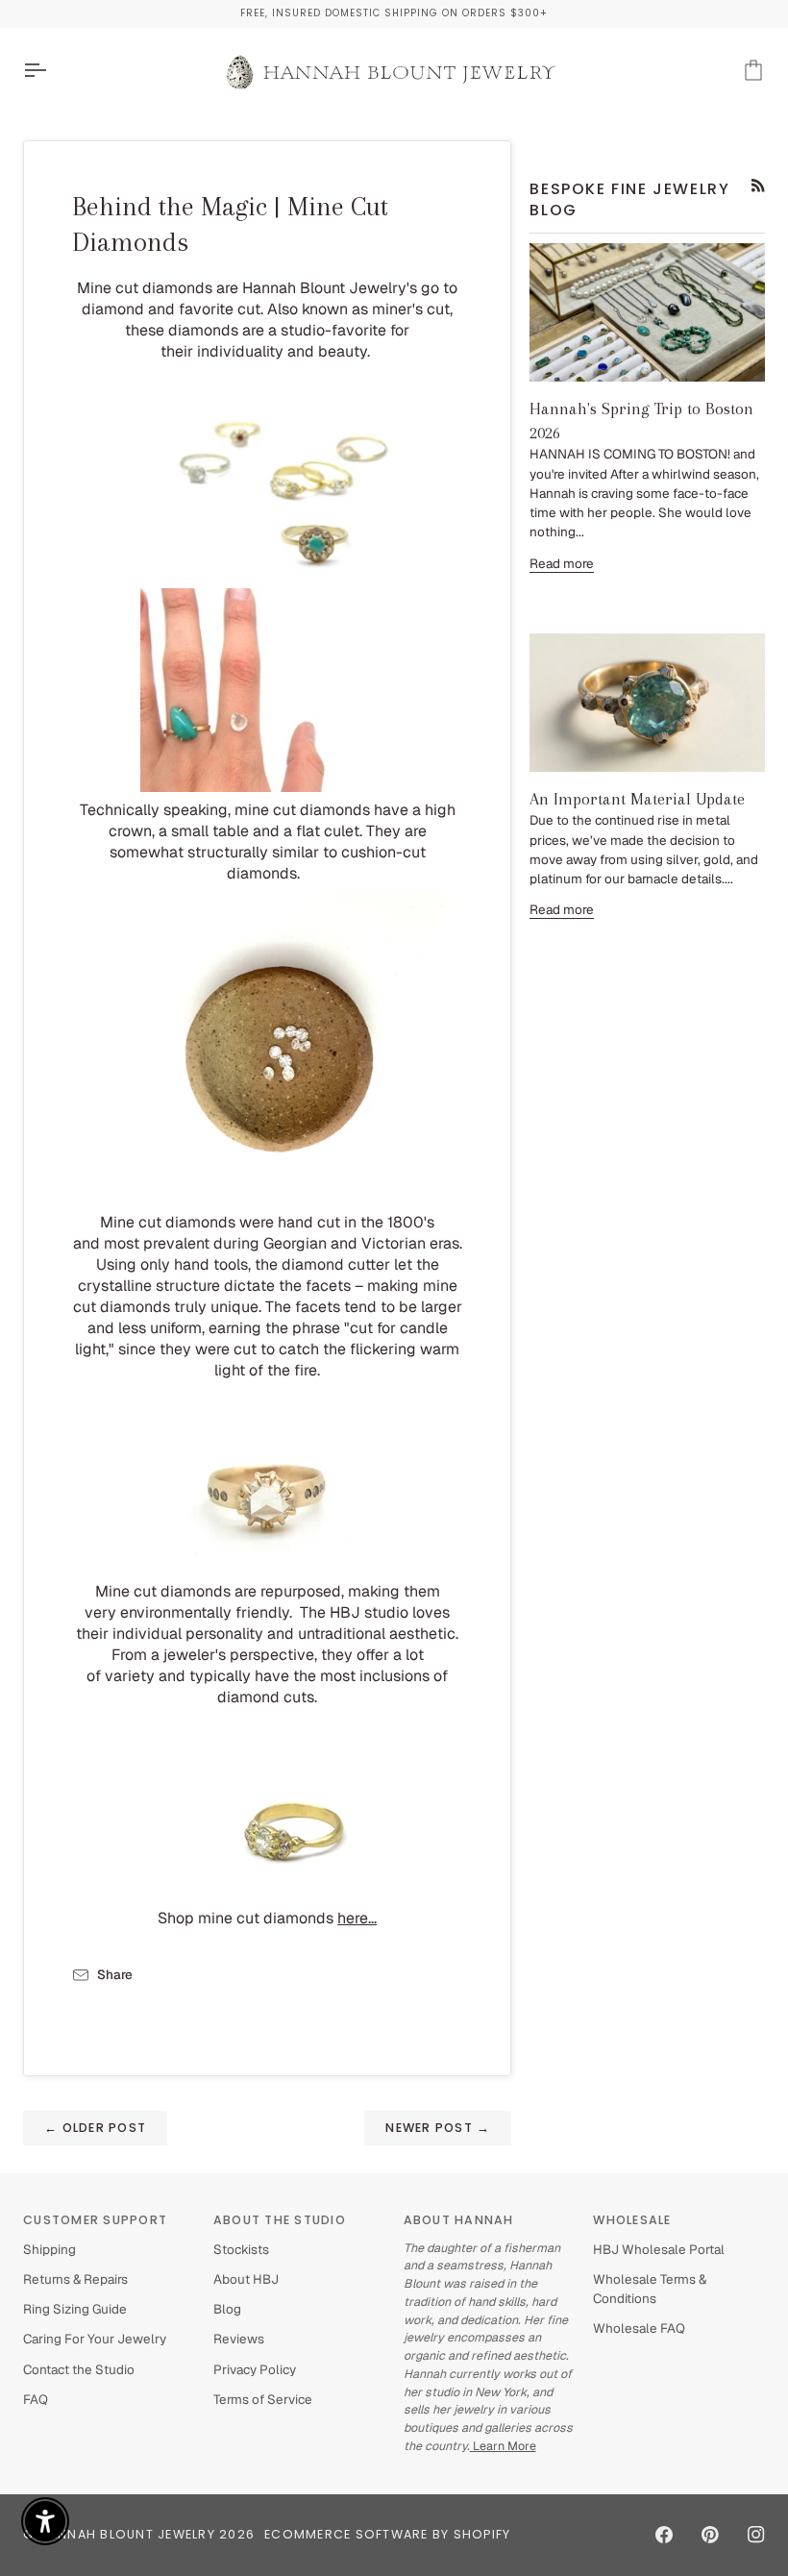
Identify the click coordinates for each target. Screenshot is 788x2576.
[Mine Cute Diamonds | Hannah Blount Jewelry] (267, 1047)
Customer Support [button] (95, 2220)
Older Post (95, 2128)
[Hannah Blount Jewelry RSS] (758, 186)
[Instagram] (756, 2535)
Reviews (239, 2339)
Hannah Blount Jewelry (127, 2534)
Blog (227, 2309)
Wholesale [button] (632, 2220)
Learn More (503, 2446)
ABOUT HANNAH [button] (459, 2220)
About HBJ (246, 2279)
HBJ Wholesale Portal (659, 2249)
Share (115, 1974)
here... (357, 1918)
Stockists (241, 2249)
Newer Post (438, 2128)
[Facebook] (664, 2535)
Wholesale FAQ (639, 2328)
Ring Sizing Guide (75, 2309)
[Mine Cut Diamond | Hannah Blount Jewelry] (268, 690)
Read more (562, 563)
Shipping (49, 2249)
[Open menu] (52, 71)
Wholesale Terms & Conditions (650, 2289)
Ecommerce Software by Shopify (387, 2534)
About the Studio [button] (280, 2220)
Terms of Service (263, 2399)
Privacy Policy (255, 2369)
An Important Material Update (637, 799)
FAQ (36, 2399)
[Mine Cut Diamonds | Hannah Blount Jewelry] (267, 478)
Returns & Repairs (75, 2279)
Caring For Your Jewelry (95, 2339)
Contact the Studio (79, 2369)
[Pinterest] (710, 2535)
